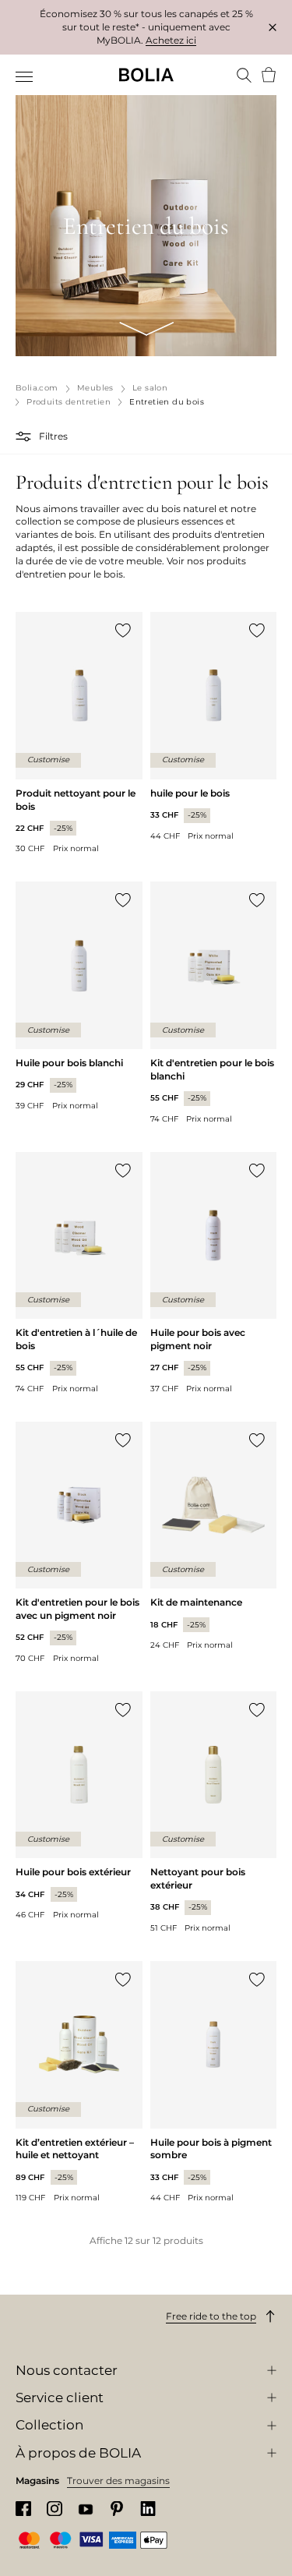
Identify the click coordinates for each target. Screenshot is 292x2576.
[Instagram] (55, 2509)
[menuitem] (25, 76)
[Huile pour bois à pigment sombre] (214, 2082)
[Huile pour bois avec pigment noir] (214, 1273)
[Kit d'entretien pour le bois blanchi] (214, 1003)
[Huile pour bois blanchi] (79, 996)
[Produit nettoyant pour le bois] (79, 733)
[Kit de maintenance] (214, 1536)
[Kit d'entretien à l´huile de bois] (79, 1273)
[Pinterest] (117, 2509)
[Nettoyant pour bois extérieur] (214, 1813)
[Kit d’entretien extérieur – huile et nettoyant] (79, 2082)
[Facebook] (23, 2509)
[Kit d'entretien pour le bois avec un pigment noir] (79, 1543)
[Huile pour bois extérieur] (79, 1806)
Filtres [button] (53, 436)
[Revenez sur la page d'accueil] (146, 75)
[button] (25, 436)
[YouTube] (86, 2509)
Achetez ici (171, 40)
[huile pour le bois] (214, 726)
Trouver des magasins (118, 2481)
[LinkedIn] (148, 2509)
